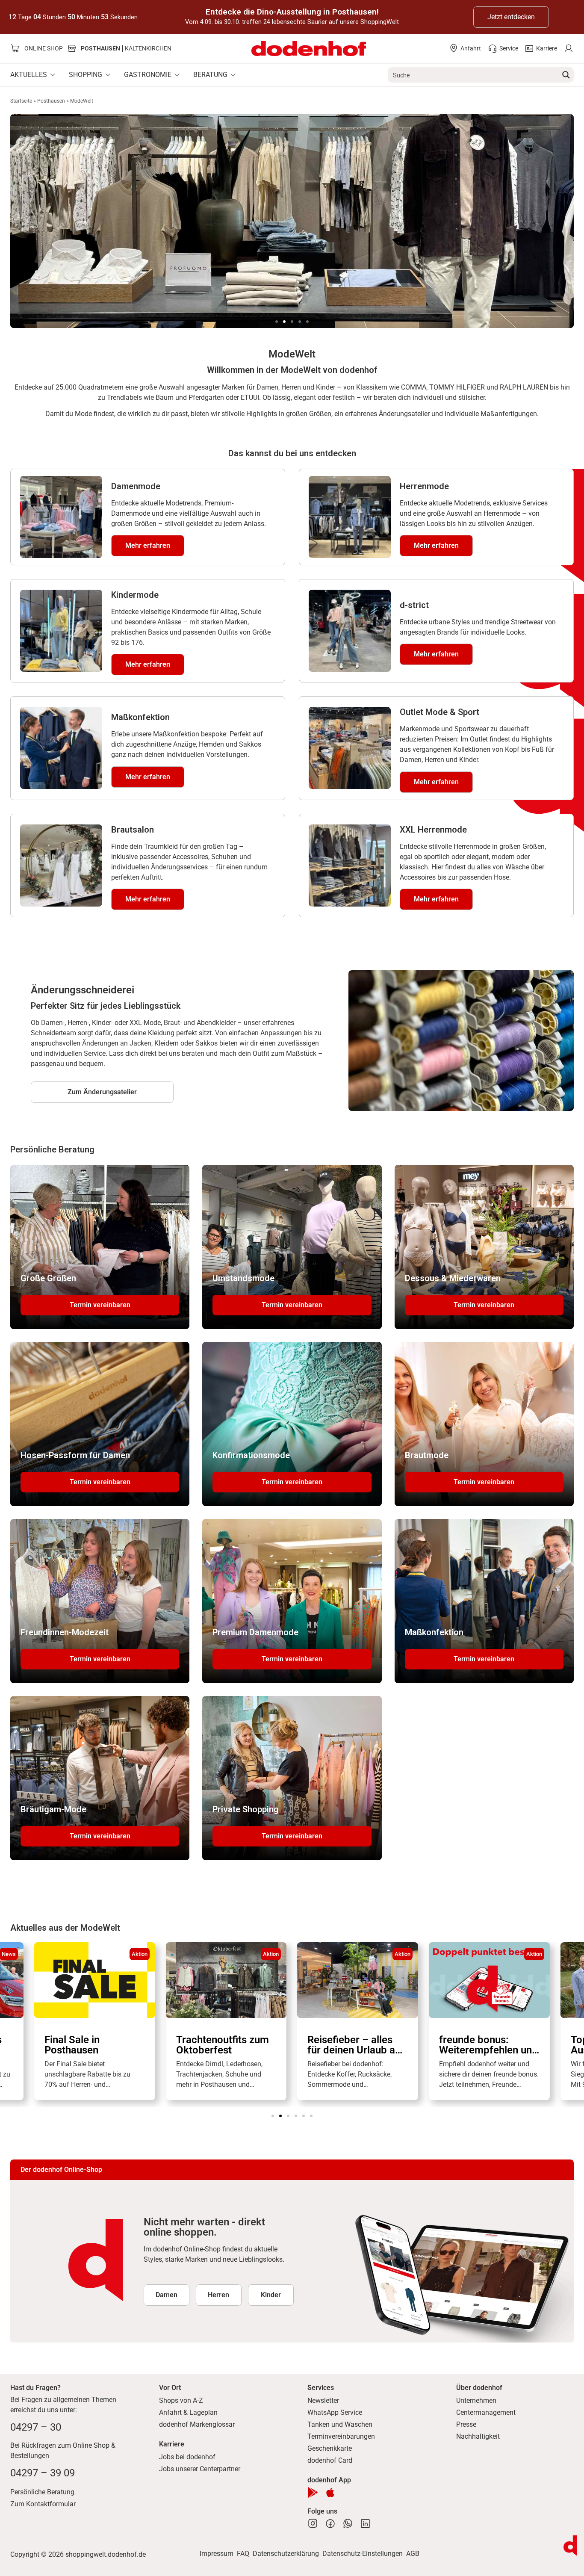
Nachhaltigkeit (478, 2436)
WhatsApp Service (335, 2412)
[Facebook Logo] (330, 2524)
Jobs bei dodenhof (187, 2457)
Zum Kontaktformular (43, 2504)
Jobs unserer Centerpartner (200, 2469)
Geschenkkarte (330, 2448)
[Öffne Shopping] (108, 75)
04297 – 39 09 (43, 2473)
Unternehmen (476, 2400)
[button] (277, 322)
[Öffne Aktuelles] (53, 75)
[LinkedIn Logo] (365, 2524)
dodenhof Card (330, 2460)
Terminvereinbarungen (341, 2436)
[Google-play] (313, 2492)
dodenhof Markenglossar (197, 2424)
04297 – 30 (36, 2427)
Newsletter (323, 2400)
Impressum (217, 2554)
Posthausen (51, 101)
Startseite (21, 101)
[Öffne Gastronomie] (177, 75)
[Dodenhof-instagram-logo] (313, 2524)
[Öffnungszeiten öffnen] (570, 2546)
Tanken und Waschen (340, 2424)
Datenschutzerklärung (286, 2554)
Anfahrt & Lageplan (188, 2412)
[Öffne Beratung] (233, 75)
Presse (466, 2424)
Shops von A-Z (181, 2400)
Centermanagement (486, 2412)
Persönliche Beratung (42, 2492)
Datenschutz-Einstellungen (363, 2554)
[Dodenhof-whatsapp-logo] (348, 2524)
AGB (413, 2554)
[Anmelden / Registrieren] (568, 49)
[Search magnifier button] (566, 75)
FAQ (243, 2554)
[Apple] (330, 2492)
